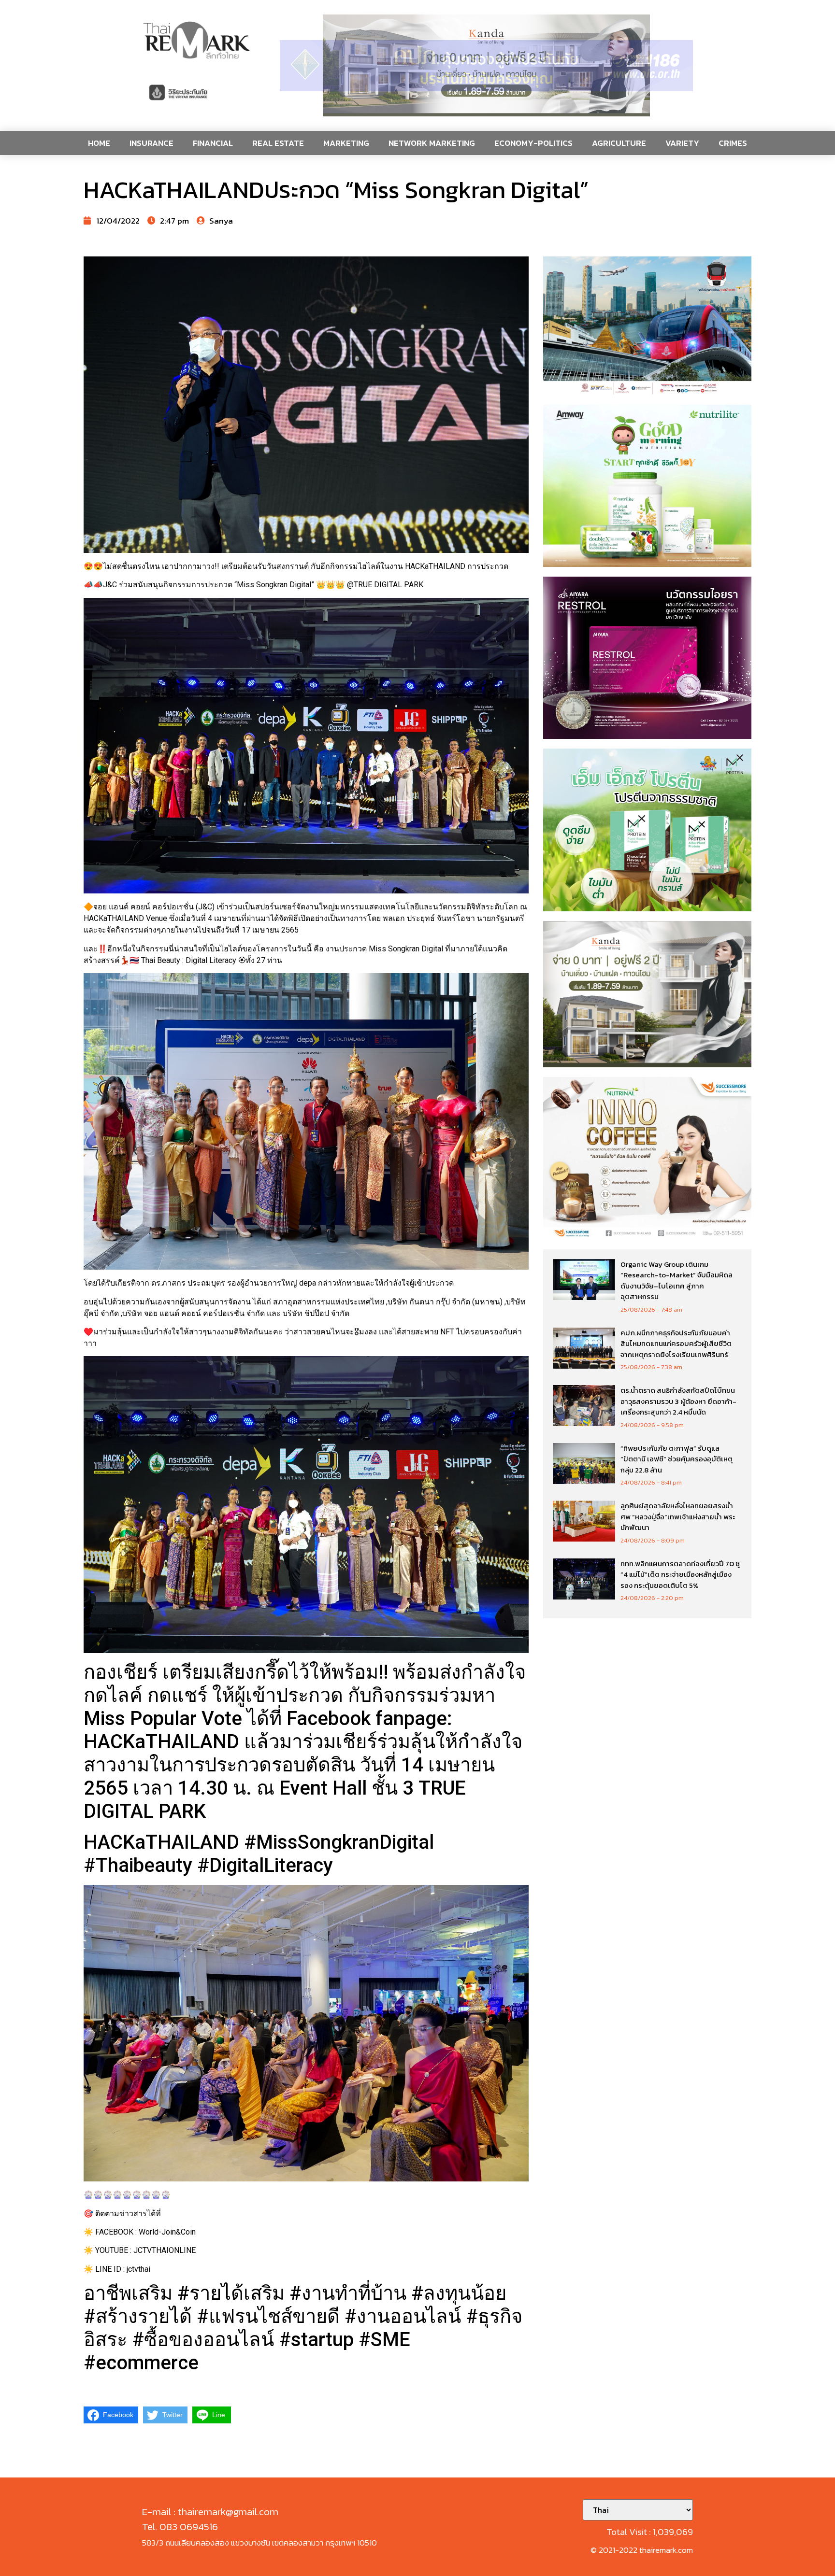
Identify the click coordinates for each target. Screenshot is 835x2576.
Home (99, 143)
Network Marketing (432, 143)
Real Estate (278, 143)
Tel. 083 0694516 (180, 2526)
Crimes (733, 143)
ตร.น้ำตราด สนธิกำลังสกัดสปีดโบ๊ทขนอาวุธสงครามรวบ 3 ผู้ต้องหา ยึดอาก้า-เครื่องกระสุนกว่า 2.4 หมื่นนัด (678, 1401)
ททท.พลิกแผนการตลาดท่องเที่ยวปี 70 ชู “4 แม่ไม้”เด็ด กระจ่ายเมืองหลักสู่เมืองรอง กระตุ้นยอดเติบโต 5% (680, 1574)
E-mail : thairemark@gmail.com (210, 2512)
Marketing (346, 143)
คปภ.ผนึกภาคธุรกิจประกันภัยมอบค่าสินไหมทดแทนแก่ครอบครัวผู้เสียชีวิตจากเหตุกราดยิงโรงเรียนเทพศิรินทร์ (676, 1344)
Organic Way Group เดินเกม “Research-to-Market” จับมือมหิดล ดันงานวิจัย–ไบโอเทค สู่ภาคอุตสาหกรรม (677, 1281)
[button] (486, 65)
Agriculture (619, 143)
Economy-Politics (533, 143)
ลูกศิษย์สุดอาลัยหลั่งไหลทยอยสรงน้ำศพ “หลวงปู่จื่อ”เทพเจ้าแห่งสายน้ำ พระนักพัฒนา (678, 1516)
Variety (682, 143)
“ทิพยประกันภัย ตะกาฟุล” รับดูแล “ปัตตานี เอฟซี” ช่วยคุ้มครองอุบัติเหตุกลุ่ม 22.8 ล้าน (677, 1459)
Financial (213, 143)
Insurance (151, 143)
